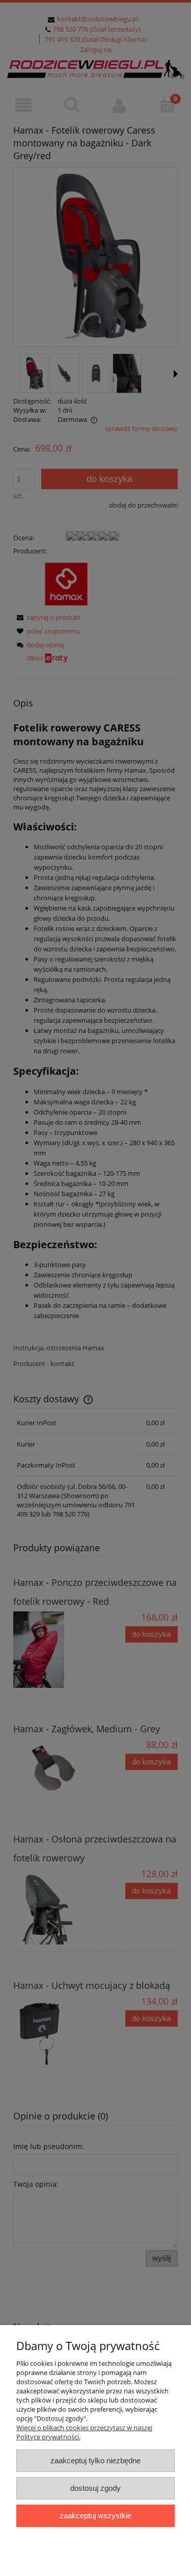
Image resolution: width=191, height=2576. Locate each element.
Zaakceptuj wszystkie (95, 2516)
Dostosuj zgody (95, 2488)
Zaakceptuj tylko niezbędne (95, 2460)
